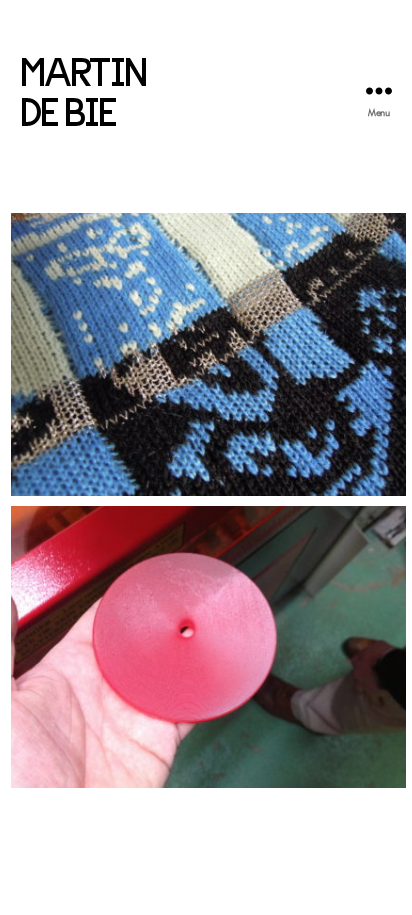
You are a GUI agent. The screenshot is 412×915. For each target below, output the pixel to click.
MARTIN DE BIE (83, 90)
